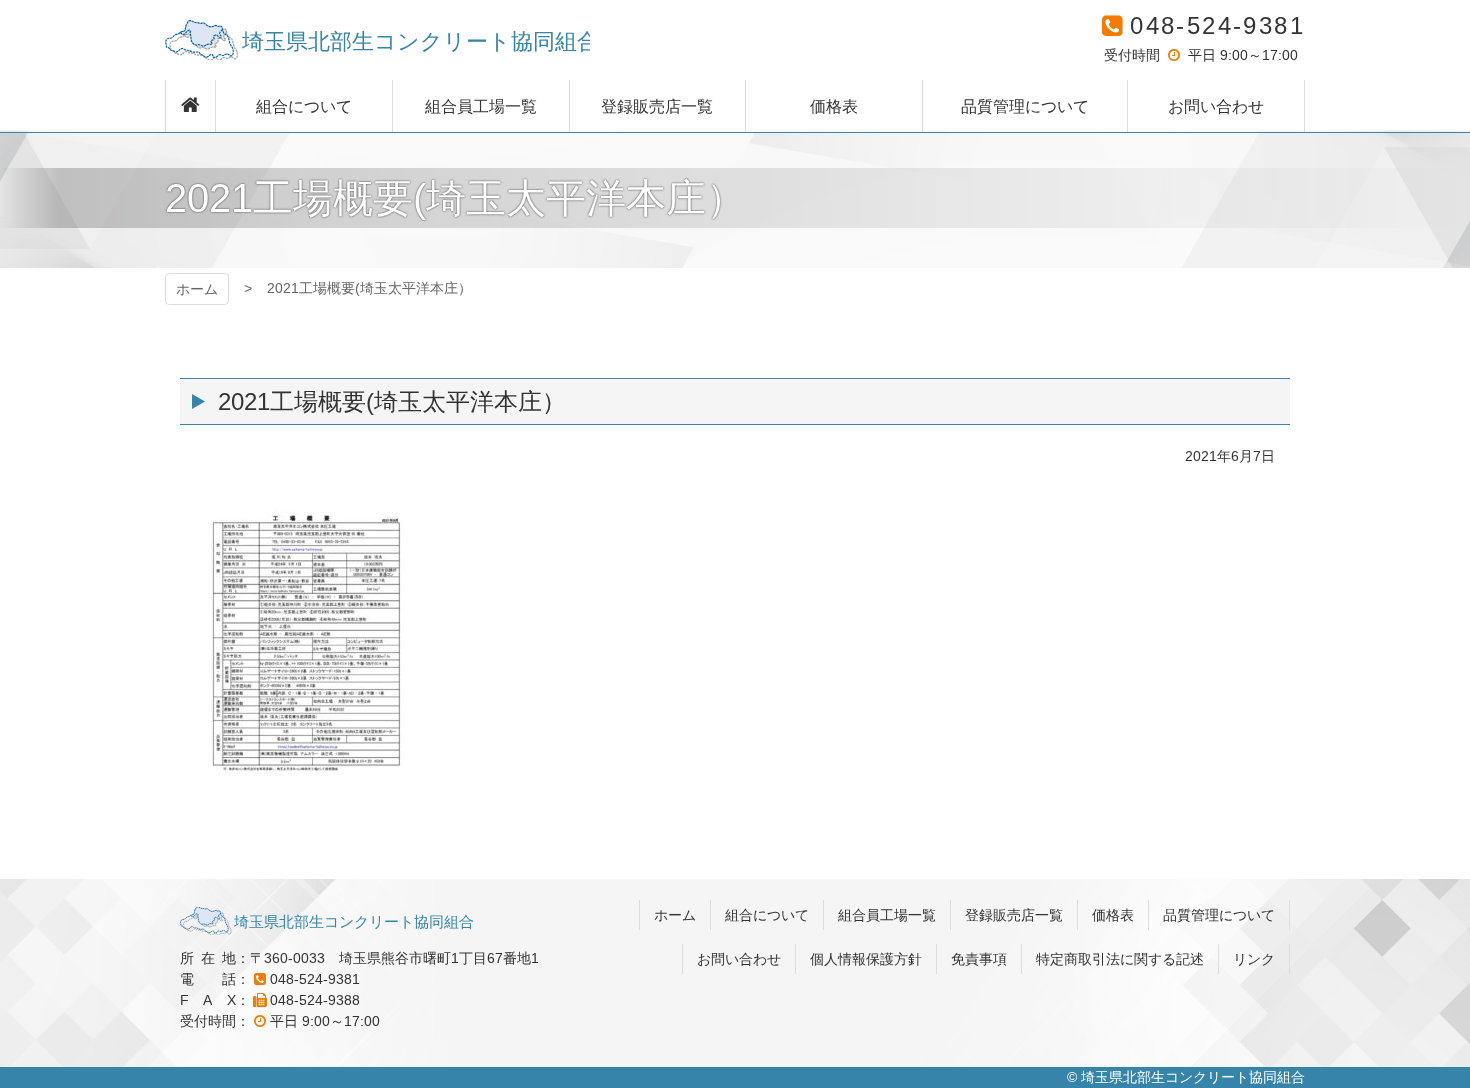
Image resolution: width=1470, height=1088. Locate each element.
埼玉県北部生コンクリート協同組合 (377, 40)
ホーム (197, 289)
